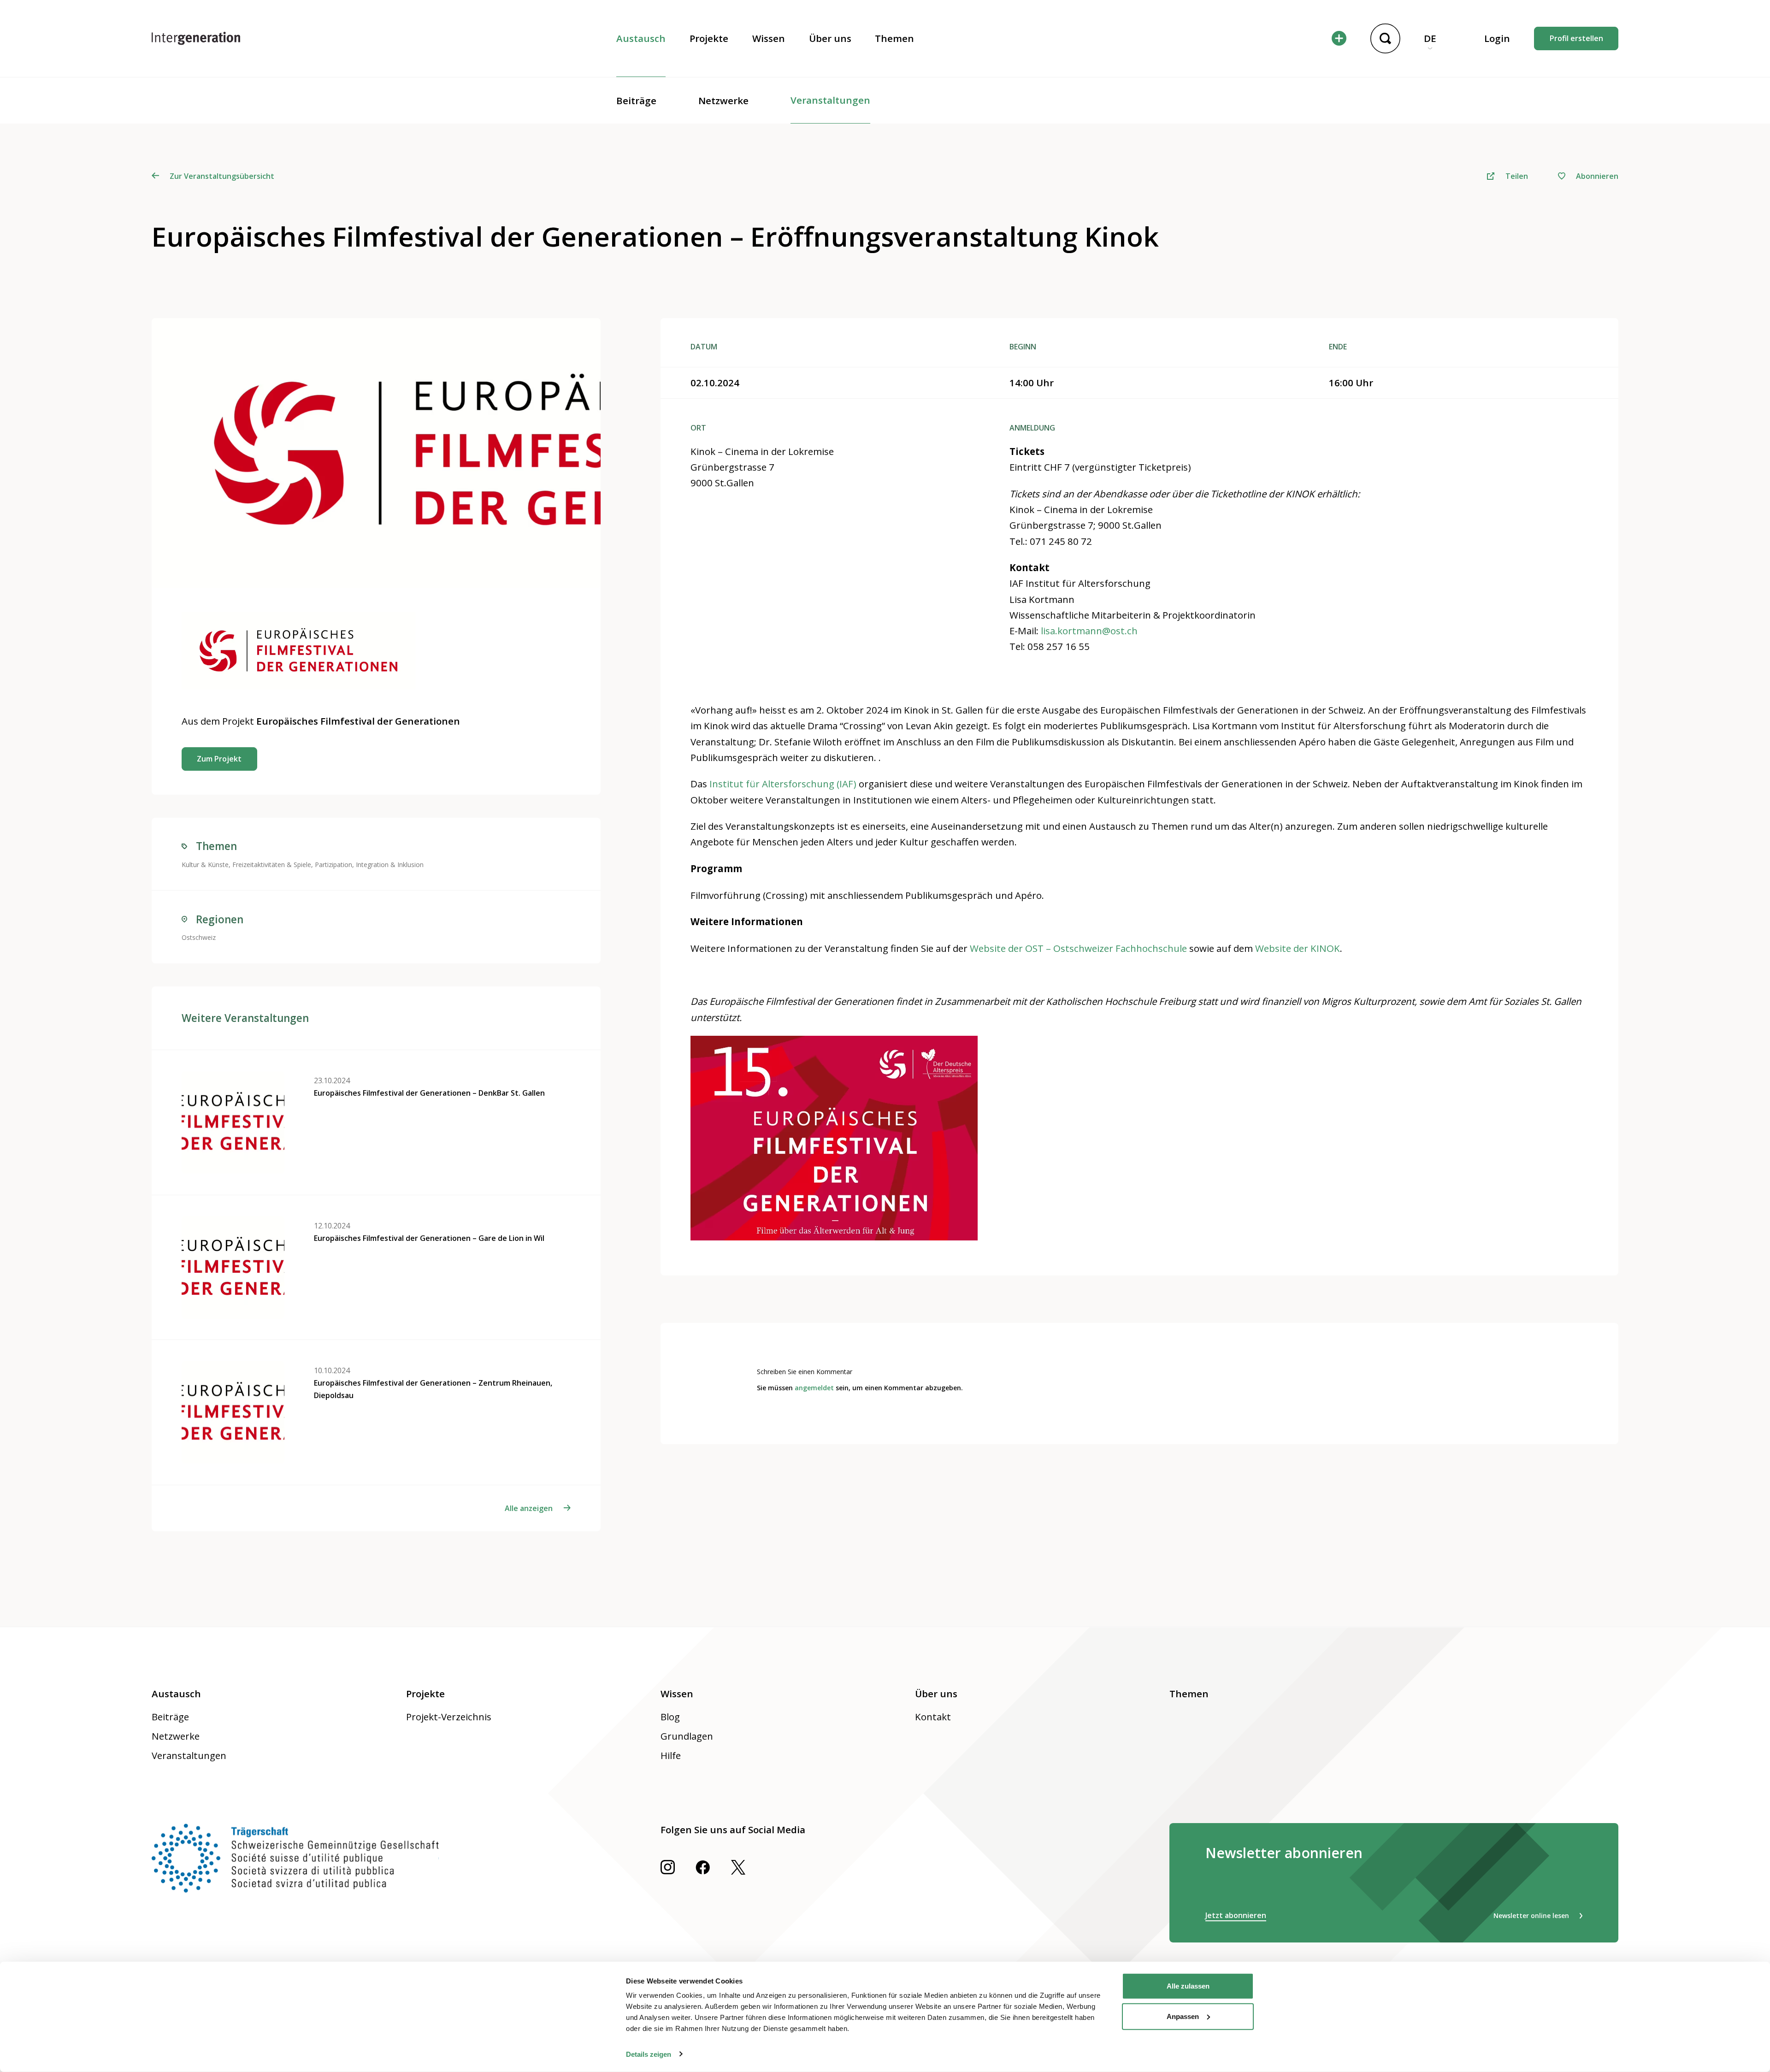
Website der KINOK (1298, 948)
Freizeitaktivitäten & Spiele (272, 865)
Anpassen (1183, 2016)
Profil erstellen (1576, 38)
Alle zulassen (1188, 1986)
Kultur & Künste (205, 865)
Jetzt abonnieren (1236, 1915)
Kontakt (933, 1717)
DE (1430, 38)
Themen (894, 38)
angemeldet (814, 1388)
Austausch (641, 38)
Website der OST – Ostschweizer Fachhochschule (1078, 948)
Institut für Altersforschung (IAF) (783, 784)
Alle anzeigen (529, 1508)
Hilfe (671, 1755)
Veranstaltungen (830, 100)
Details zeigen (649, 2054)
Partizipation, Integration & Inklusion (369, 865)
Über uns (830, 38)
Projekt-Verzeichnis (449, 1717)
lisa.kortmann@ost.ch (1089, 631)
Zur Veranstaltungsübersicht (222, 176)
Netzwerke (723, 100)
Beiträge (636, 100)
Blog (670, 1717)
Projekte (709, 38)
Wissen (769, 38)
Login (1497, 38)
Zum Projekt (219, 759)
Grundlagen (687, 1736)
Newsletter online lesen (1531, 1916)
